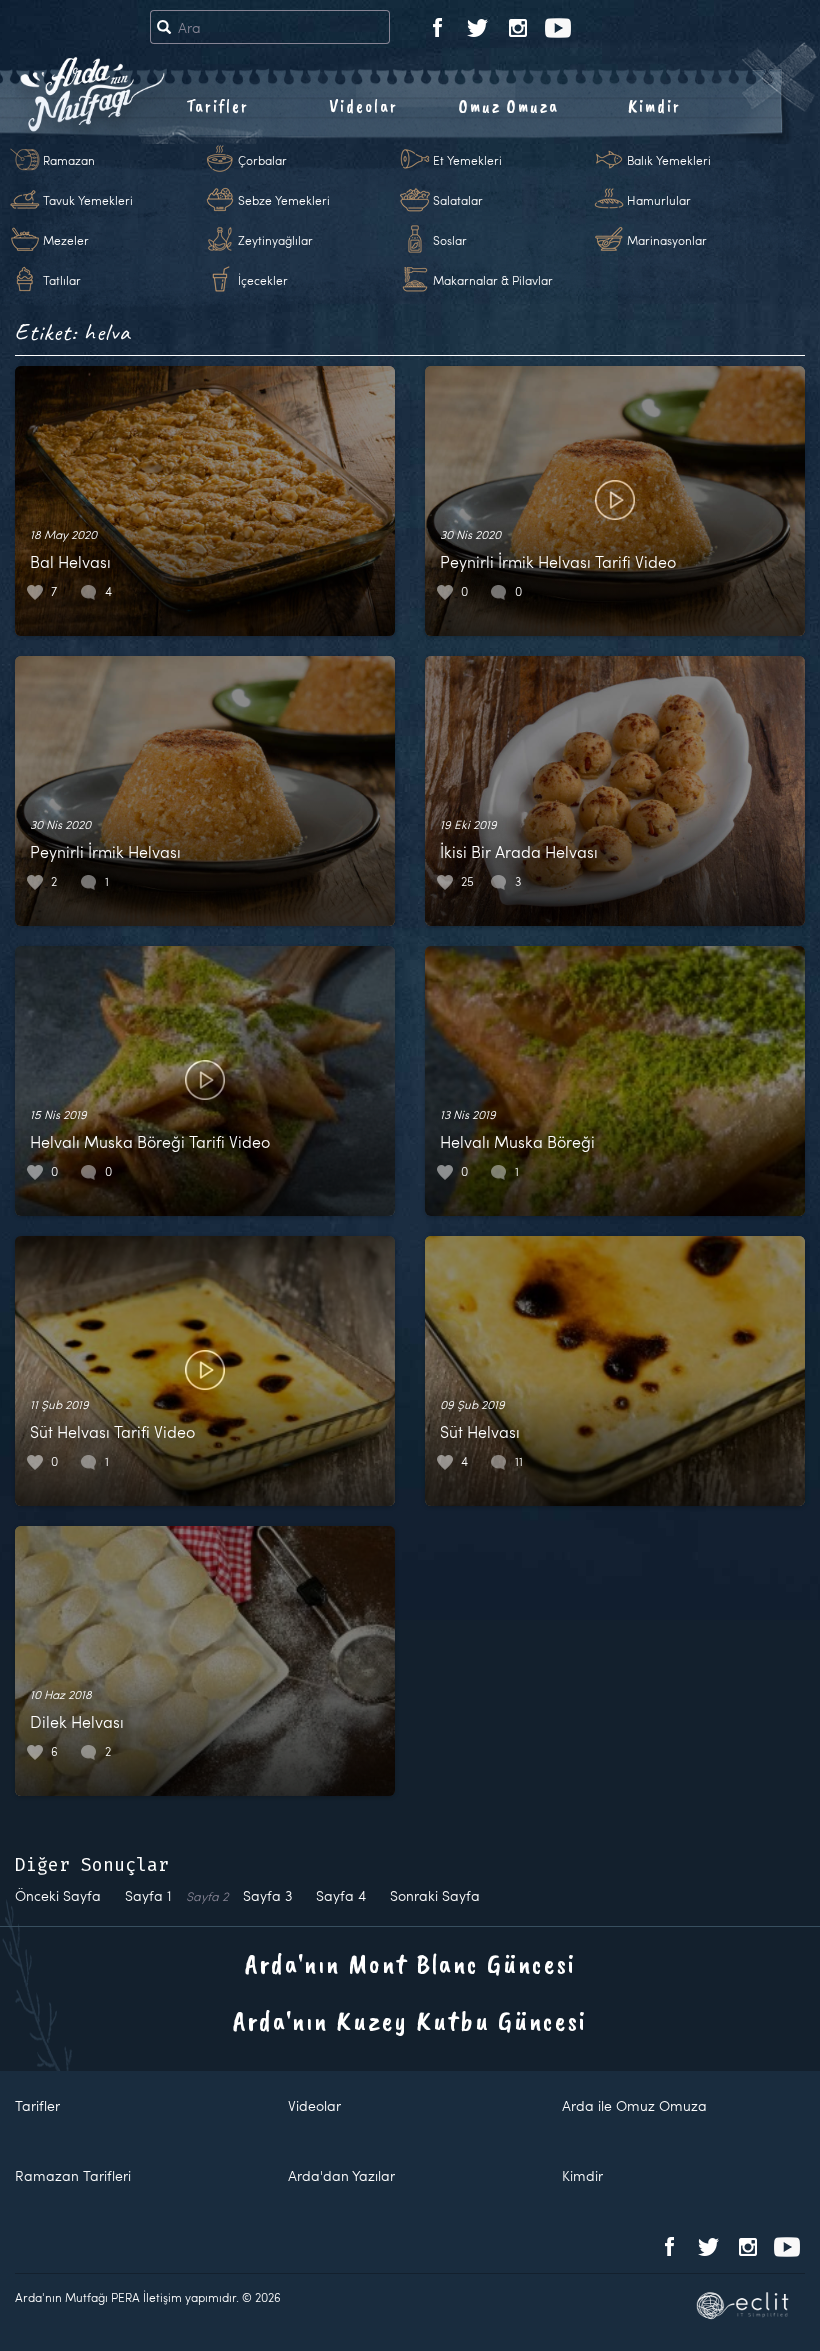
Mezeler (66, 240)
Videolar (363, 106)
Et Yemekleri (467, 160)
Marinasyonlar (667, 240)
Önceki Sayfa (58, 1895)
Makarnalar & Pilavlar (493, 280)
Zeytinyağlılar (275, 240)
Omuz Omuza (509, 106)
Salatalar (458, 200)
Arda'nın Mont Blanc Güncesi (410, 1963)
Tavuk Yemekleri (88, 200)
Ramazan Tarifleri (73, 2175)
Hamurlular (659, 200)
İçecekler (263, 280)
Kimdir (654, 106)
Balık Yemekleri (669, 160)
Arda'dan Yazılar (341, 2175)
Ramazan (69, 160)
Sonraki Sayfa (435, 1895)
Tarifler (217, 106)
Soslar (450, 240)
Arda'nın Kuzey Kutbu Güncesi (410, 2020)
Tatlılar (62, 280)
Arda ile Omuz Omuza (634, 2105)
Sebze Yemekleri (284, 200)
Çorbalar (262, 160)
